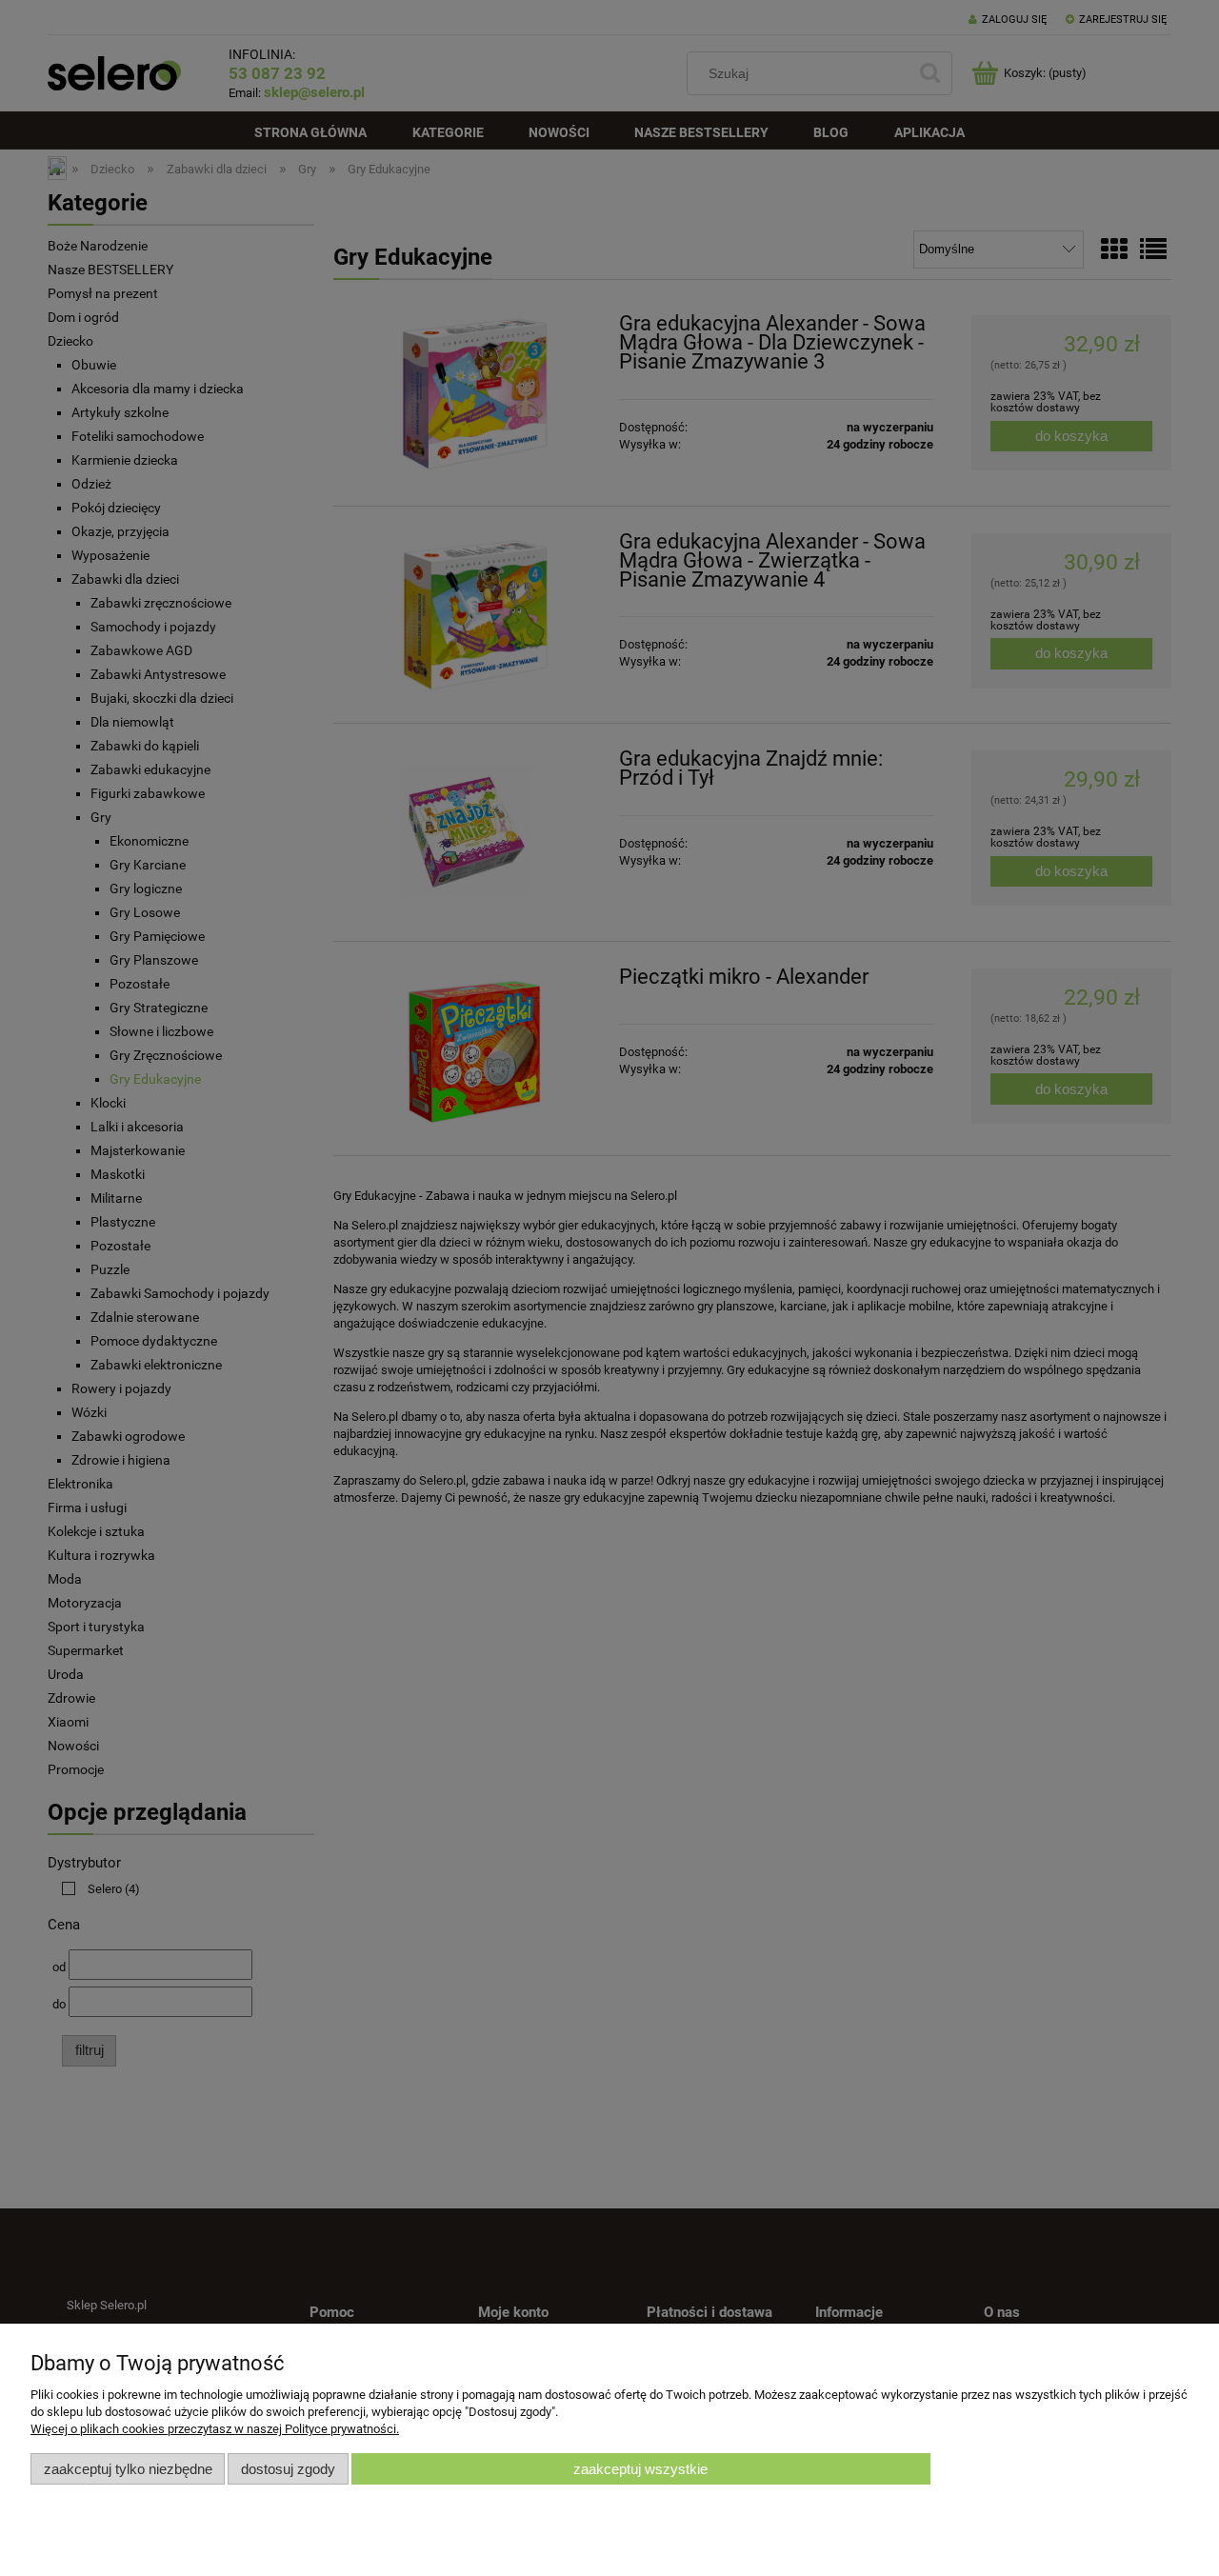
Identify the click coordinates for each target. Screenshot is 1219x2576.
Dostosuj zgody (288, 2469)
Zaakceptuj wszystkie (640, 2469)
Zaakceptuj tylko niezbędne (128, 2469)
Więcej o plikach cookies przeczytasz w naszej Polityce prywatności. (215, 2429)
